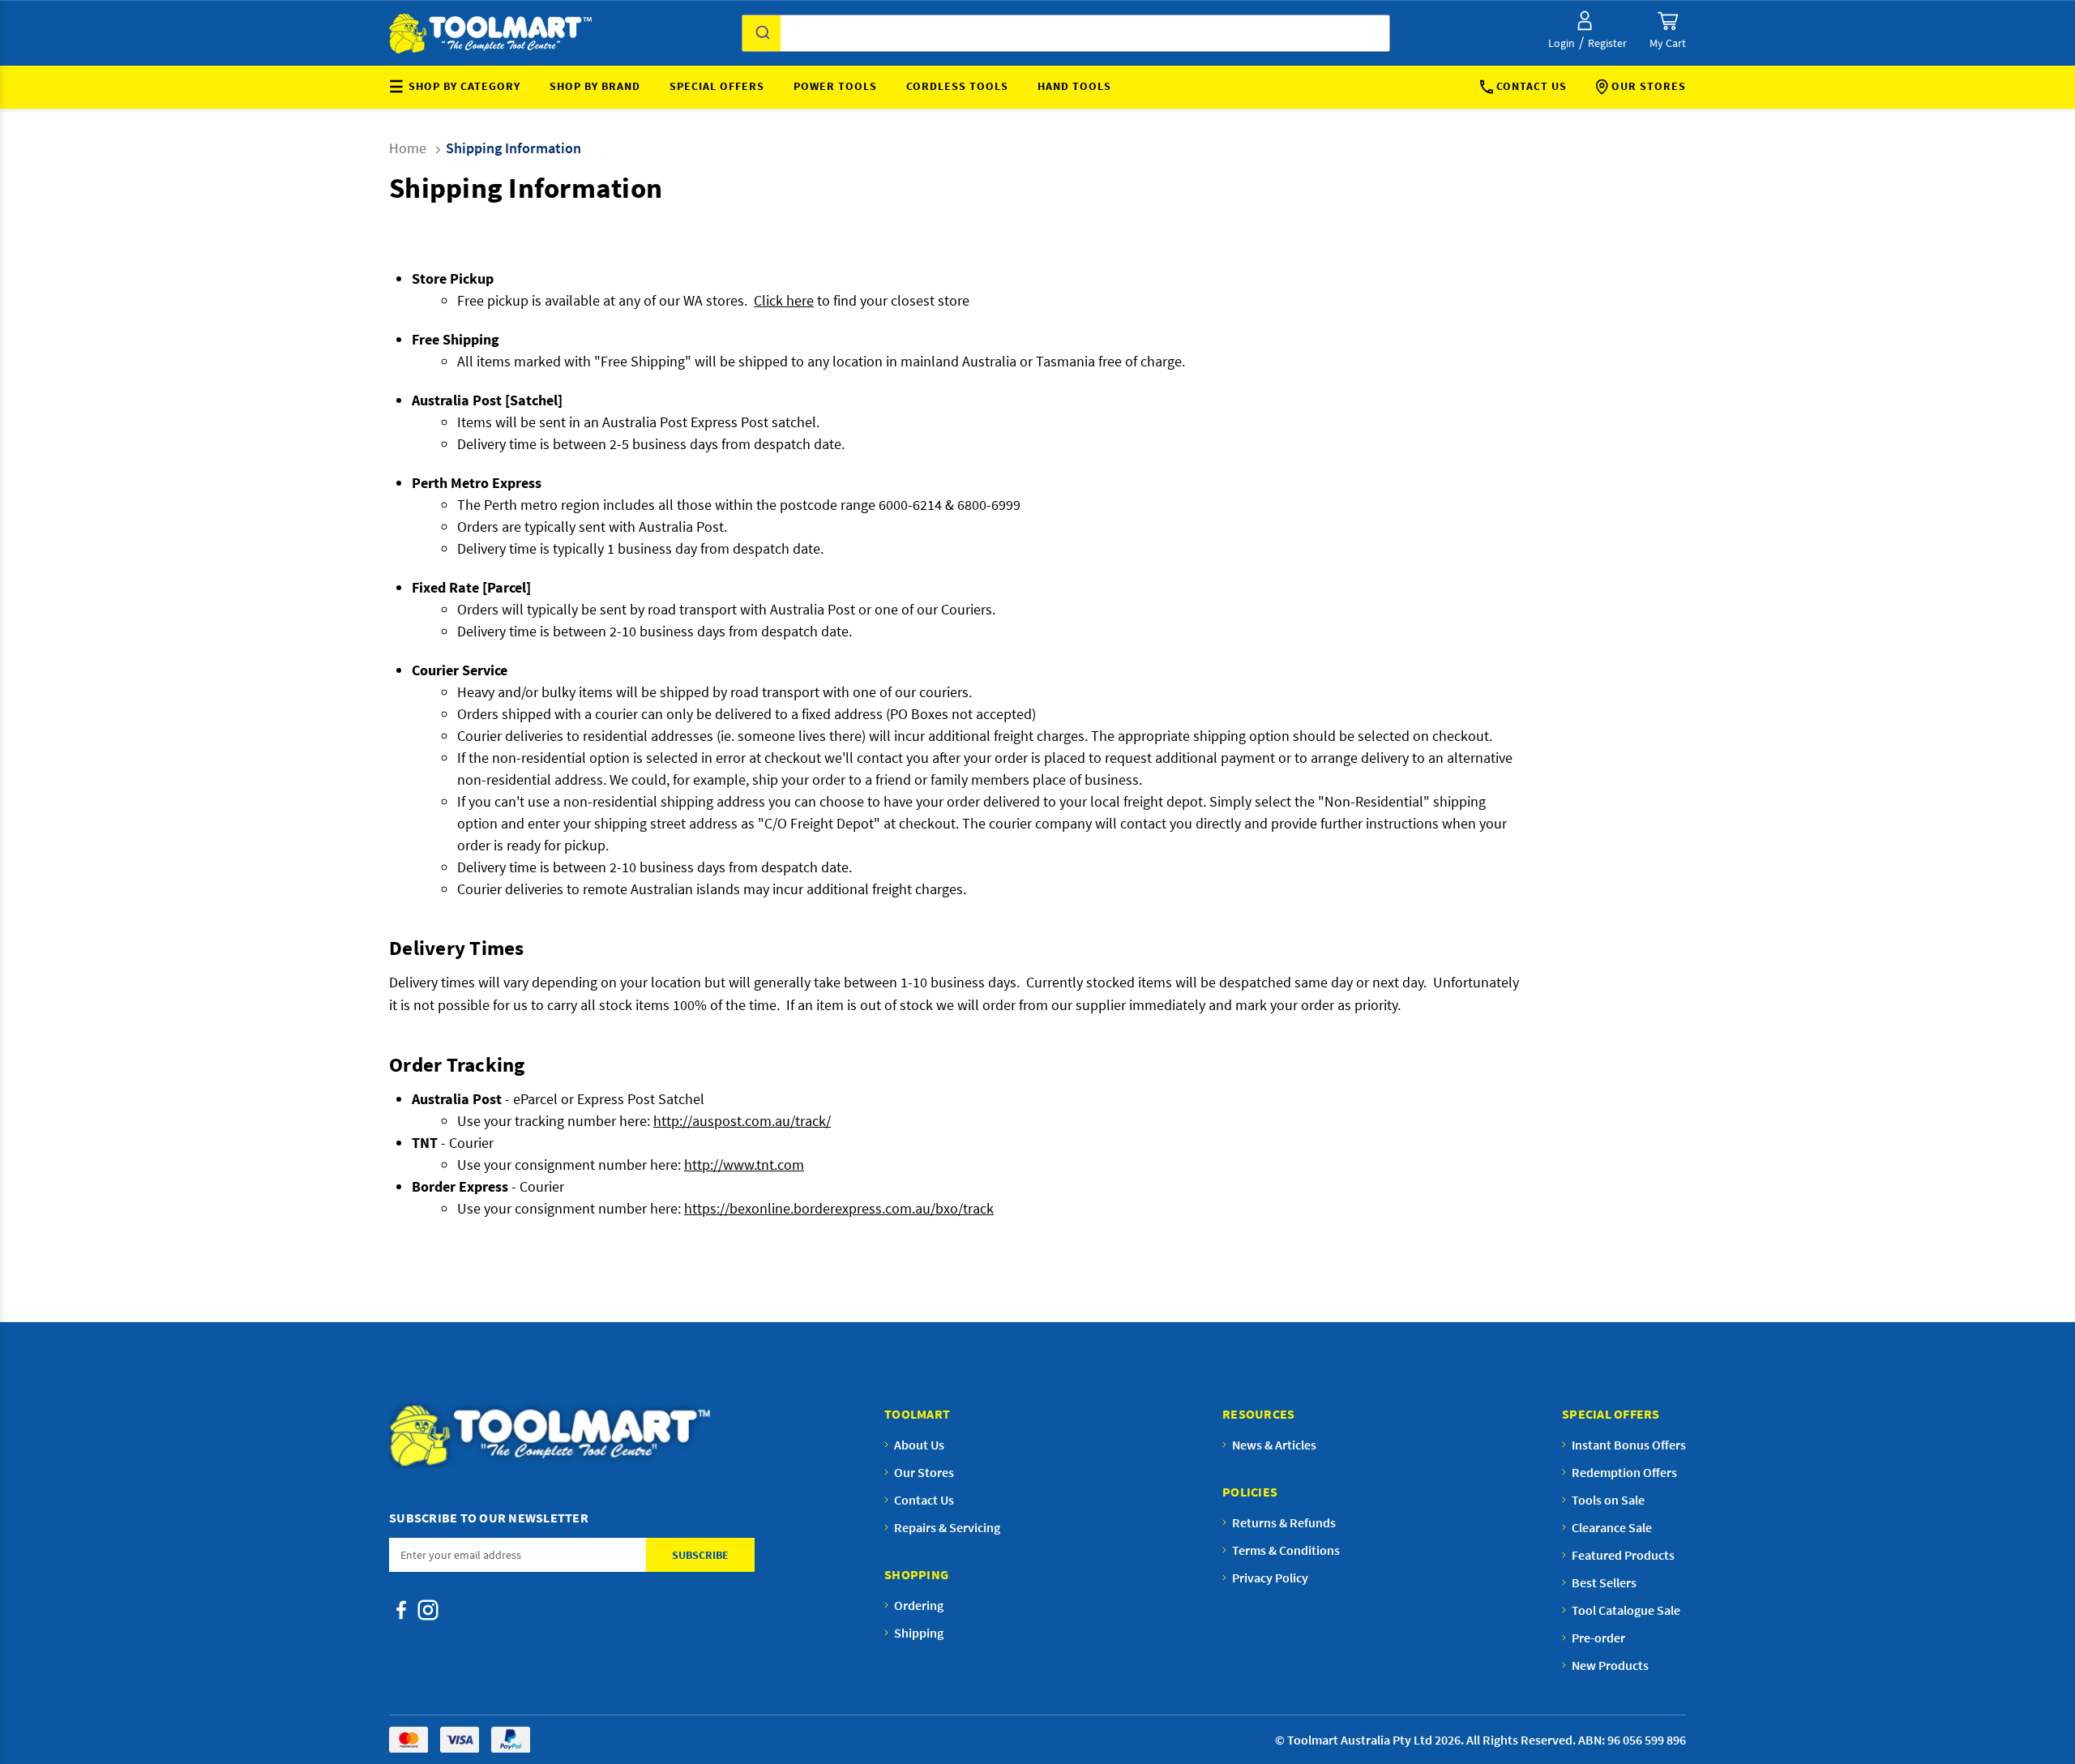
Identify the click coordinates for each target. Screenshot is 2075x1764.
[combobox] (1066, 33)
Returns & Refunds (1284, 1522)
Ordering (919, 1605)
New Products (1610, 1665)
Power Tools (835, 86)
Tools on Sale (1608, 1500)
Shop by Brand (595, 86)
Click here (784, 300)
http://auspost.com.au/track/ (742, 1121)
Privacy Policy (1270, 1578)
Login (1562, 43)
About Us (919, 1445)
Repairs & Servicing (947, 1527)
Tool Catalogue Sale (1626, 1610)
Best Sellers (1604, 1582)
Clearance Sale (1612, 1527)
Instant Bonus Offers (1629, 1445)
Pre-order (1598, 1638)
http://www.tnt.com (744, 1165)
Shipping (919, 1633)
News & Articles (1274, 1445)
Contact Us (1532, 86)
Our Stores (1649, 86)
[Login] (1585, 21)
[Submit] (762, 33)
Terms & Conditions (1286, 1550)
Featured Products (1623, 1555)
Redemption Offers (1624, 1472)
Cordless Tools (957, 86)
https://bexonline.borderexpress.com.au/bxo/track (839, 1208)
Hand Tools (1074, 86)
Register (1607, 43)
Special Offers (717, 86)
